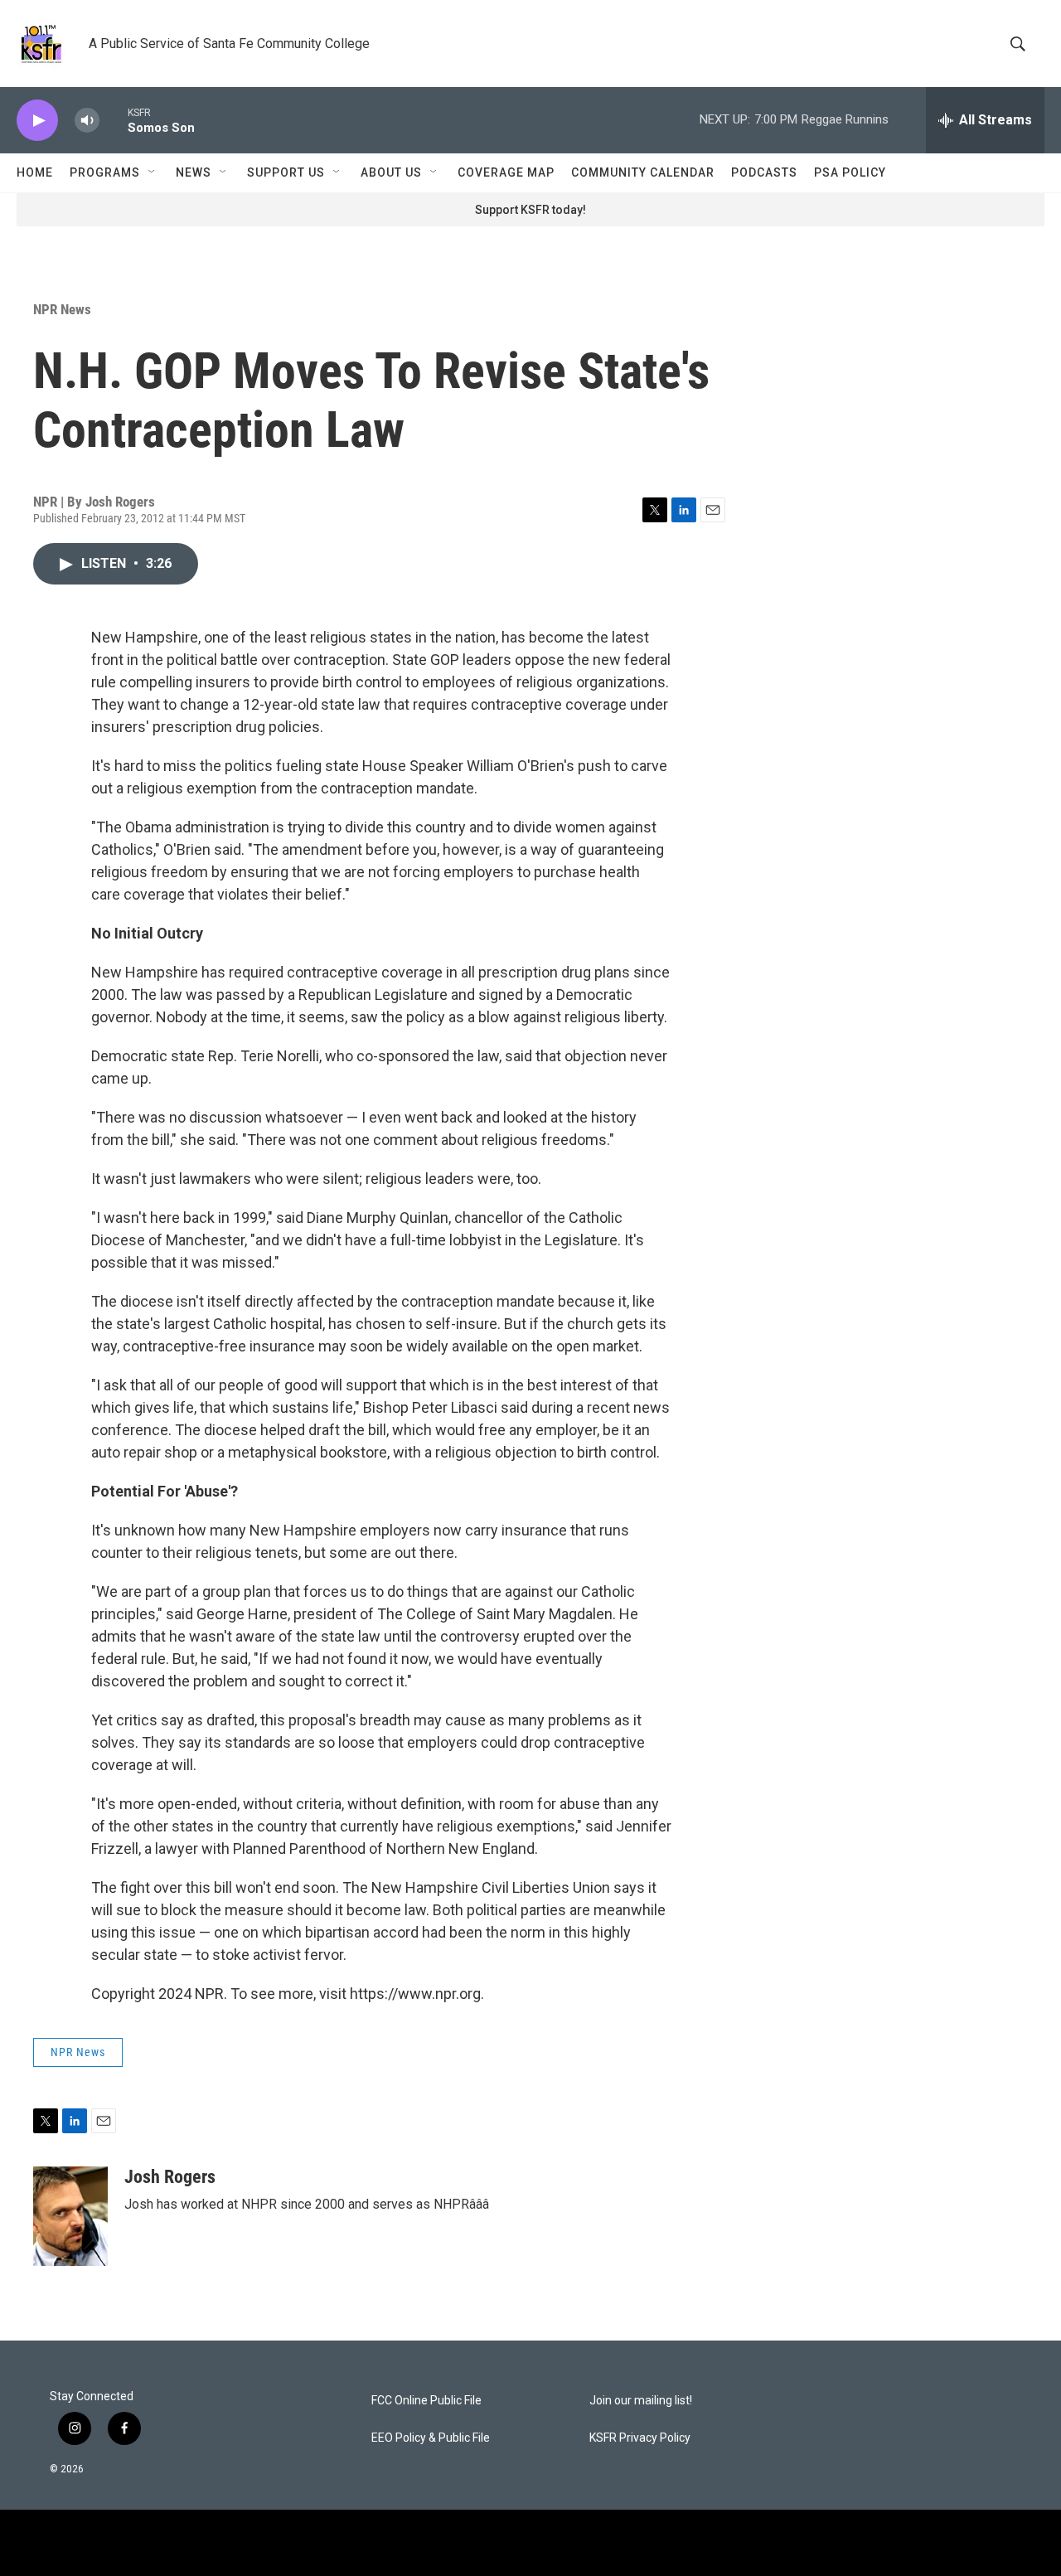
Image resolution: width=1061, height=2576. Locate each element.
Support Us (286, 172)
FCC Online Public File (426, 2401)
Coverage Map (506, 172)
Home (35, 172)
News (194, 172)
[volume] (87, 121)
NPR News (62, 309)
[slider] (114, 120)
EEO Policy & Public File (431, 2438)
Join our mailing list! (641, 2401)
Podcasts (764, 172)
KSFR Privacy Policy (640, 2438)
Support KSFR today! (530, 210)
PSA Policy (850, 172)
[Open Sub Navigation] (153, 172)
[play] (37, 121)
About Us (391, 172)
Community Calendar (643, 172)
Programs (105, 172)
